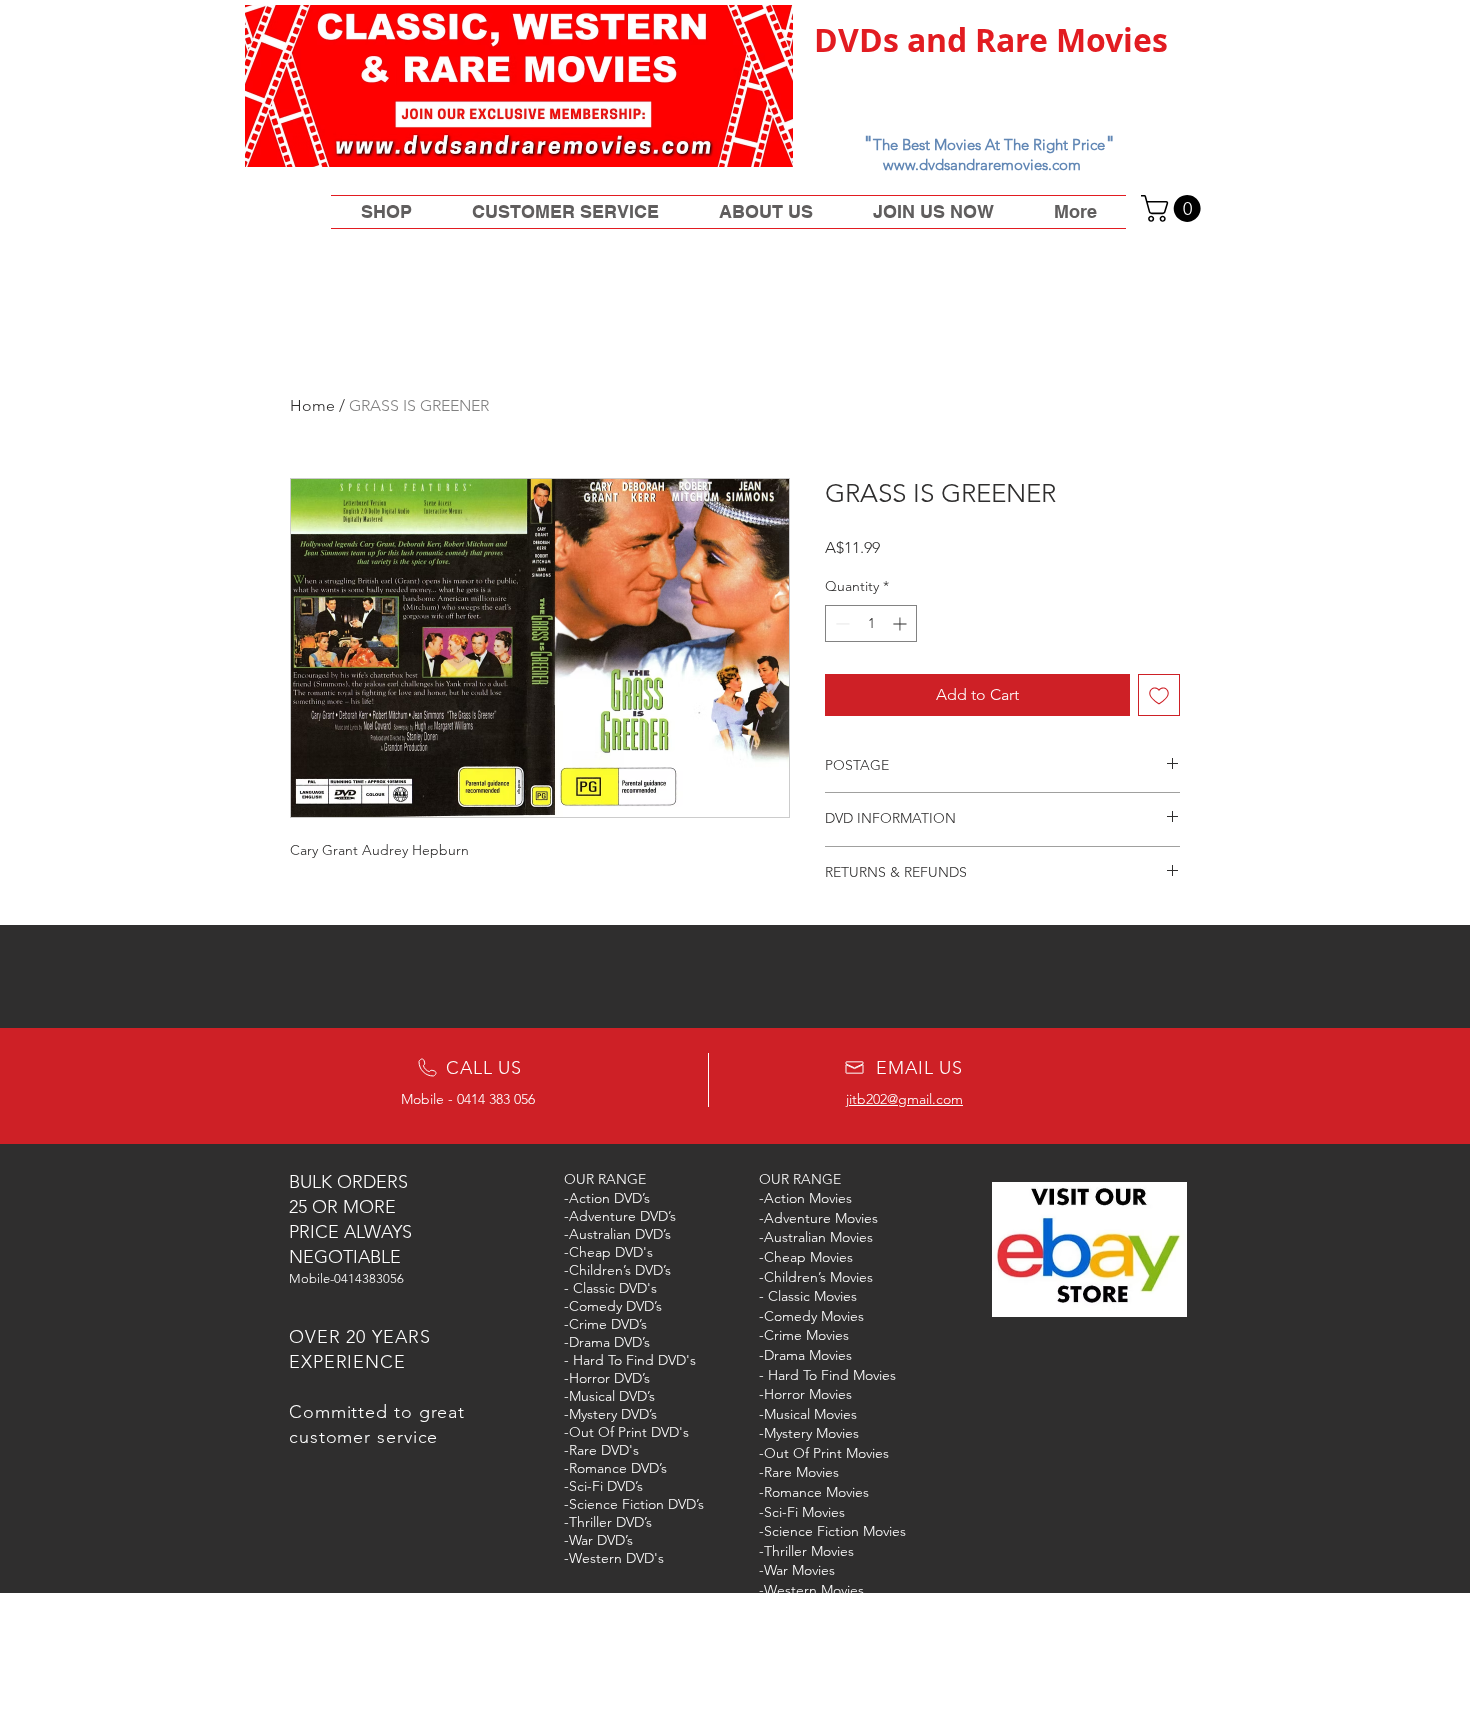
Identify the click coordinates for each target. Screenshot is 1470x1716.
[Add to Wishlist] (1159, 695)
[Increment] (901, 623)
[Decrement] (840, 623)
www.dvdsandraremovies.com (982, 164)
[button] (1174, 208)
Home (312, 405)
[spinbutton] (871, 623)
